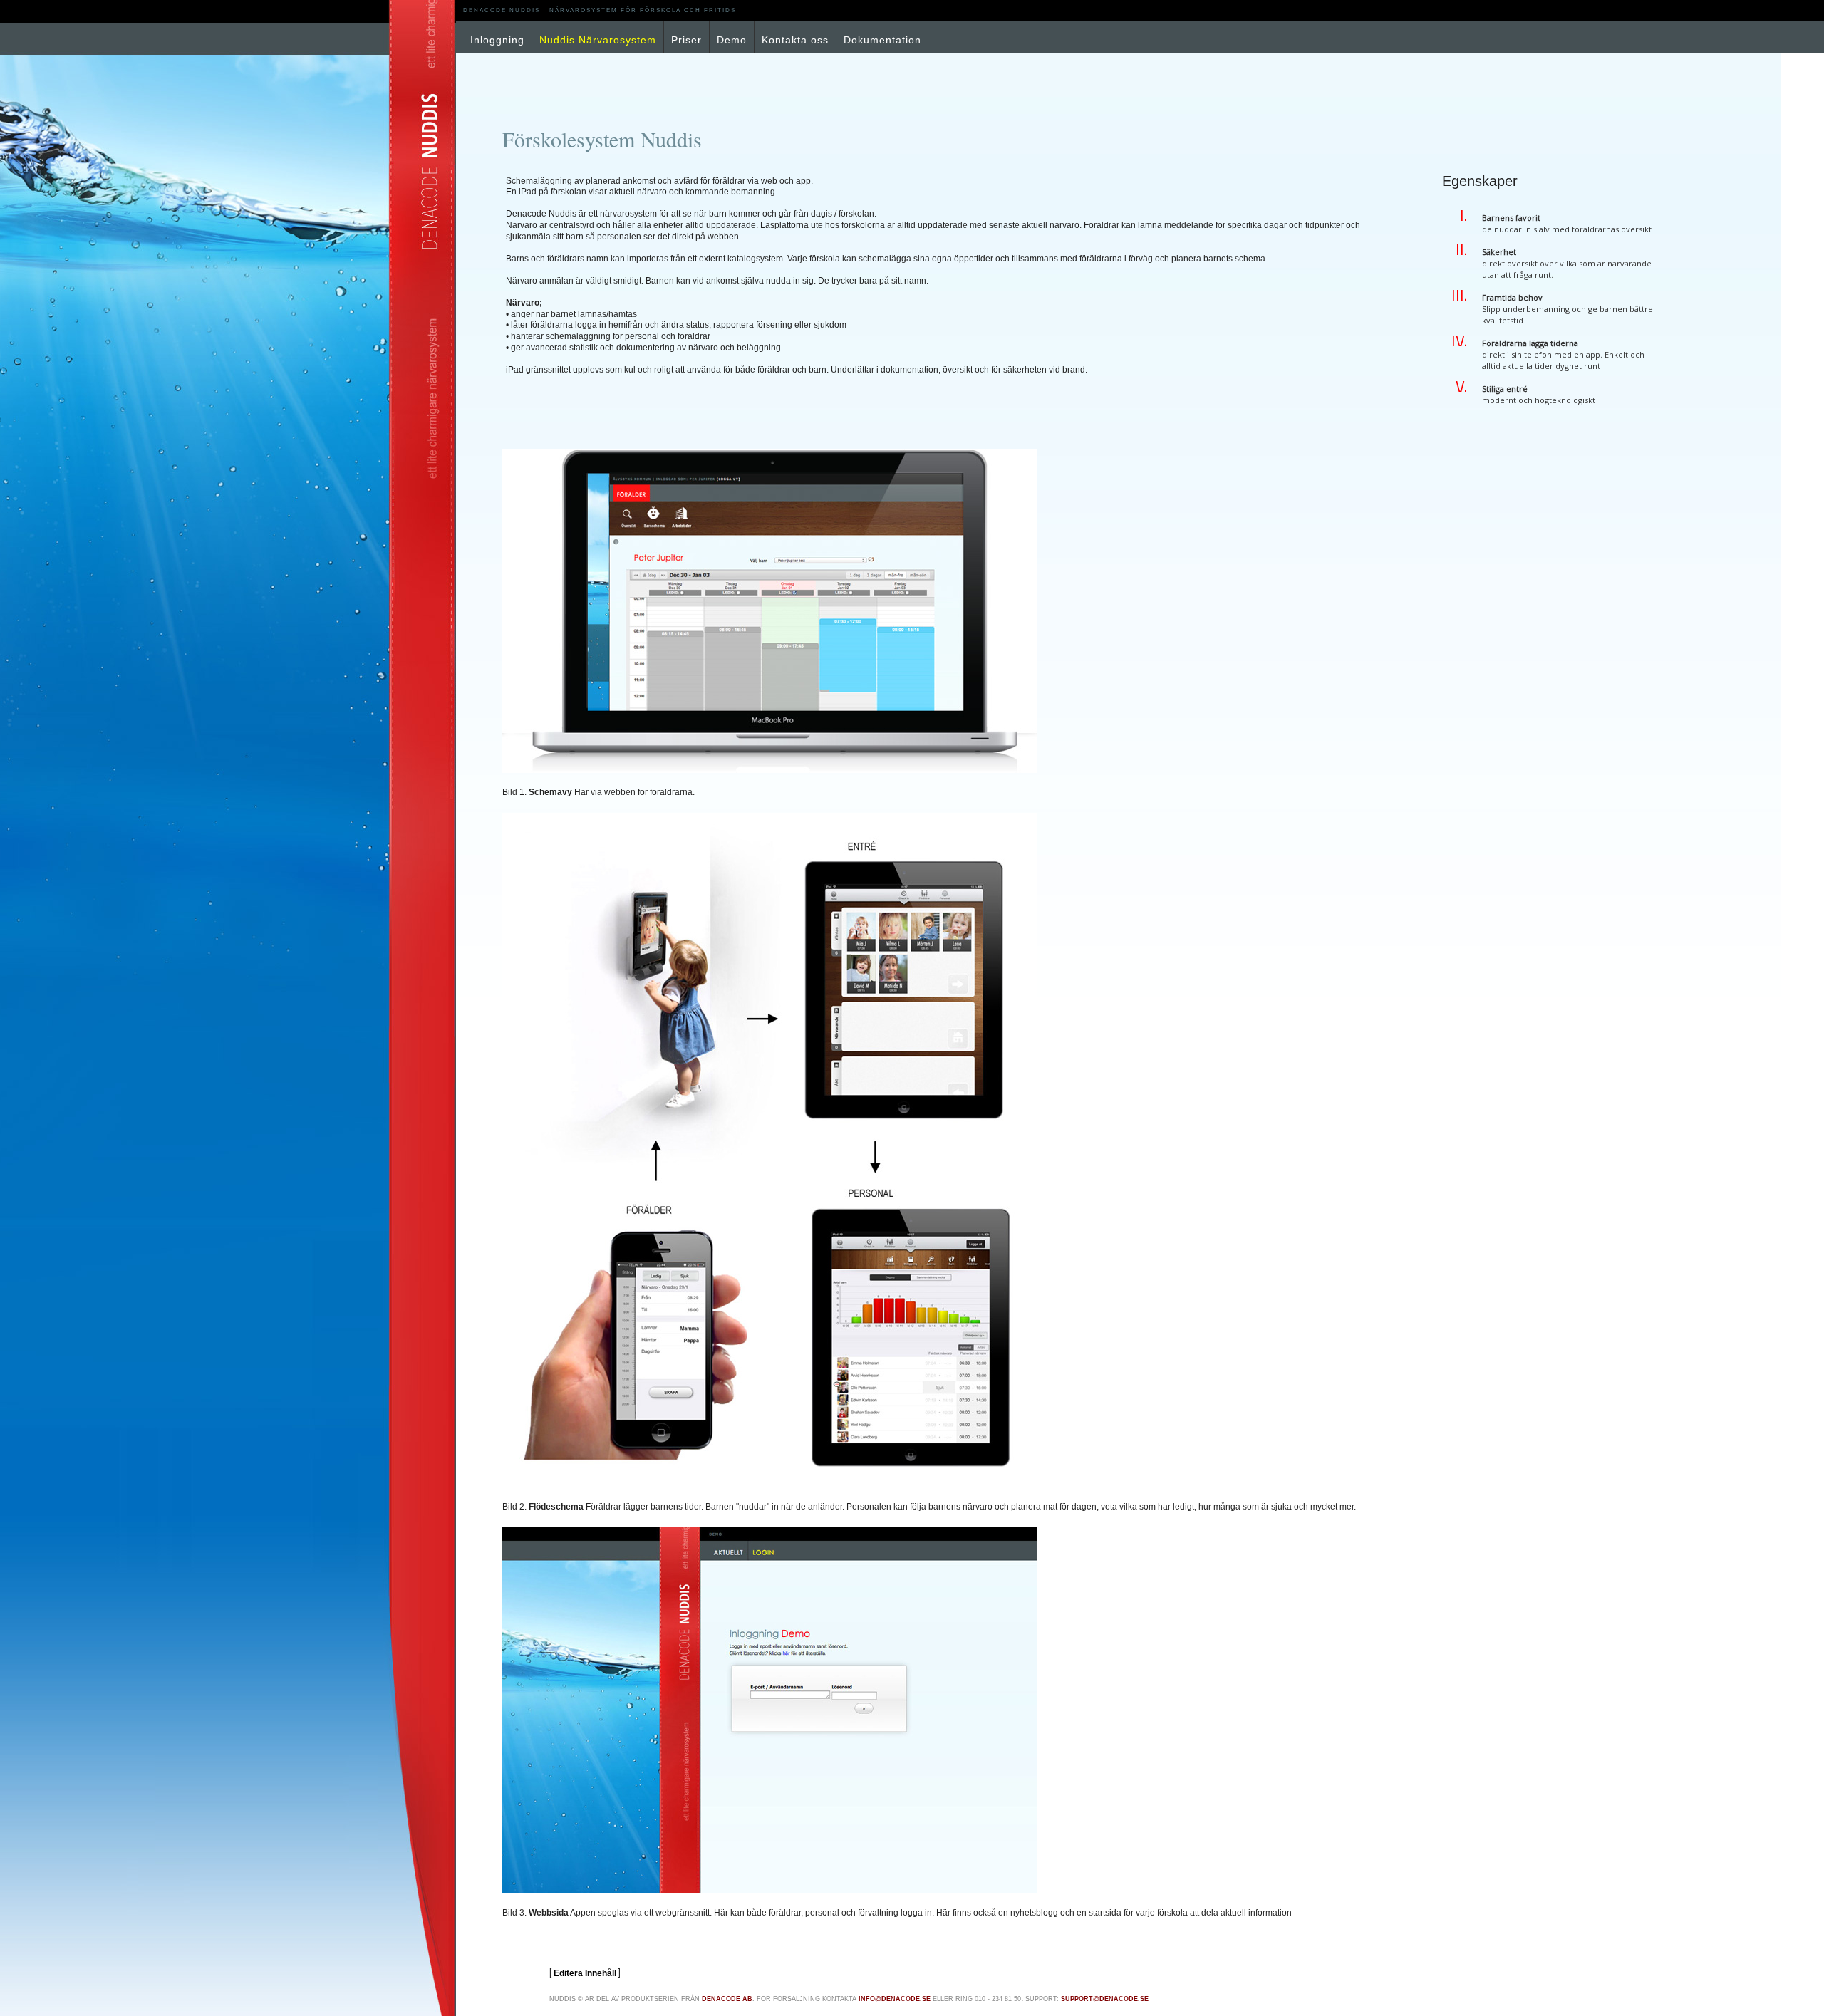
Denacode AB (727, 1999)
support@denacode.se (1105, 1999)
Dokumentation (882, 40)
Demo (732, 40)
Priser (686, 40)
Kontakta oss (795, 40)
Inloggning (497, 40)
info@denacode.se (895, 1999)
